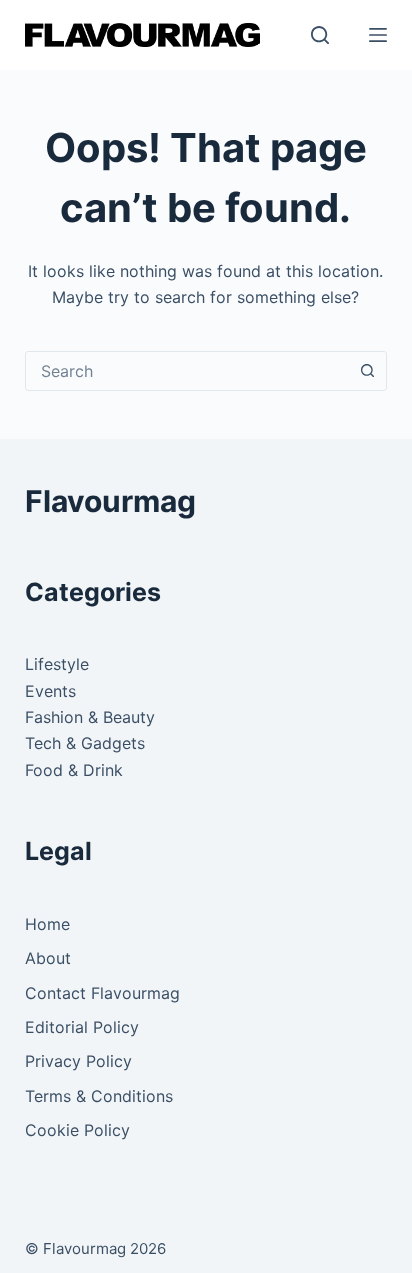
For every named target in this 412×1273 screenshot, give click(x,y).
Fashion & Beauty (90, 717)
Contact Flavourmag (102, 993)
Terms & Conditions (99, 1096)
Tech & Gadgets (85, 743)
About (48, 958)
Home (47, 924)
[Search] (320, 35)
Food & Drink (74, 770)
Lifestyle (57, 664)
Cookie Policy (77, 1130)
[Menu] (378, 35)
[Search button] (367, 371)
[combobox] (187, 371)
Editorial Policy (82, 1027)
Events (50, 691)
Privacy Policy (78, 1061)
